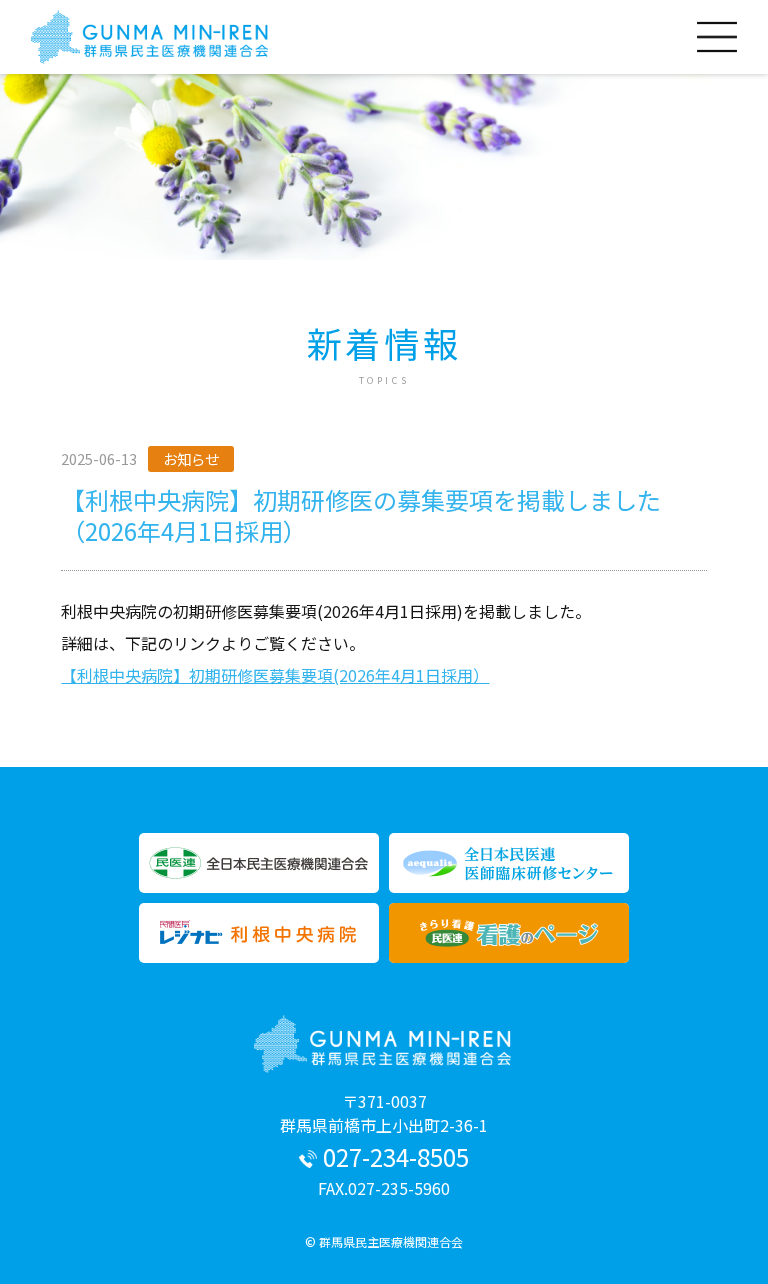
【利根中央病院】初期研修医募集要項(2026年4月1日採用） (275, 675)
